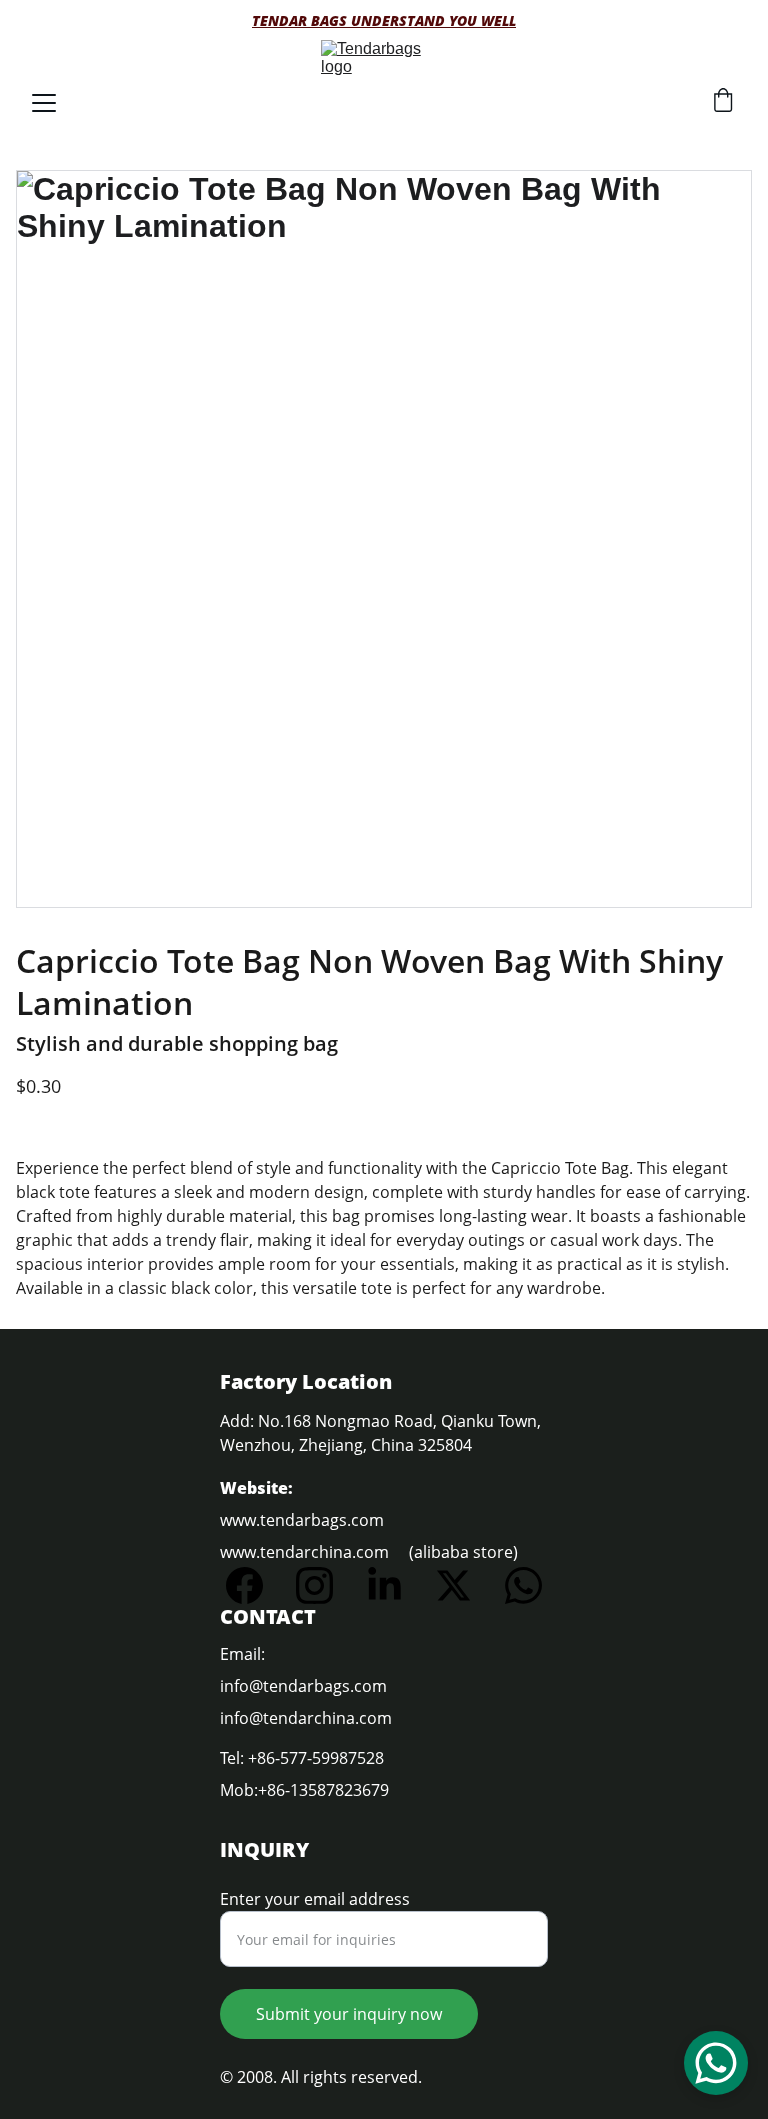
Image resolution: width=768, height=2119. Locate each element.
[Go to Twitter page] (463, 1585)
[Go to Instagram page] (324, 1585)
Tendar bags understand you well (384, 20)
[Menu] (44, 103)
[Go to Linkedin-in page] (394, 1585)
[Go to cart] (723, 102)
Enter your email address (315, 1899)
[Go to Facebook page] (254, 1585)
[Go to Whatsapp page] (523, 1585)
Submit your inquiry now (349, 2014)
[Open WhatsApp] (716, 2063)
